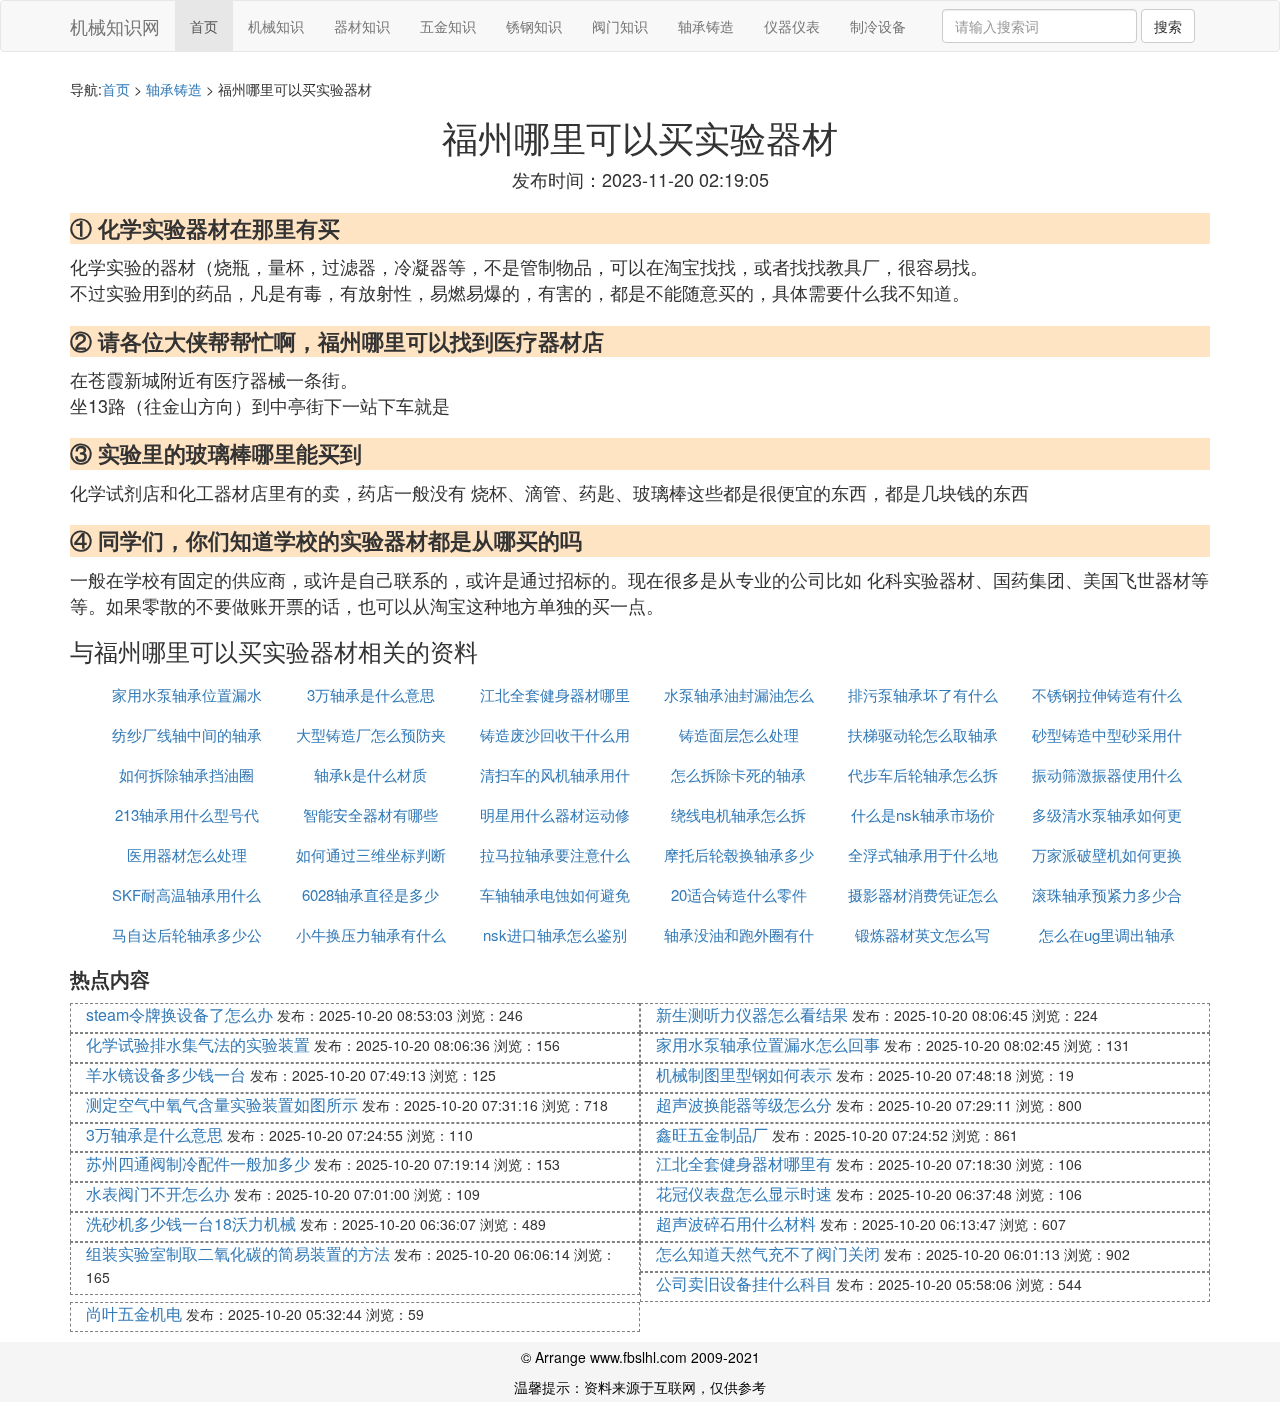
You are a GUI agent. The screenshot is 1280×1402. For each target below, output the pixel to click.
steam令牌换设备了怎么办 (179, 1014)
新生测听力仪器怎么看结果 (752, 1014)
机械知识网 (115, 26)
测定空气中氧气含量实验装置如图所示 (222, 1104)
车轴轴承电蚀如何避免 (555, 894)
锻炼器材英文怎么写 (922, 934)
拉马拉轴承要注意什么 (555, 854)
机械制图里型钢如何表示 (744, 1074)
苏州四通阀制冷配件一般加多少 (198, 1163)
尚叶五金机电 (134, 1313)
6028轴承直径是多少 (370, 894)
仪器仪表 (792, 26)
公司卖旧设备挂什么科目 (744, 1283)
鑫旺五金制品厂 (712, 1134)
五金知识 (448, 26)
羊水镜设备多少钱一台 (166, 1074)
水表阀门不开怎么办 (158, 1193)
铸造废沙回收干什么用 (555, 734)
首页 (204, 26)
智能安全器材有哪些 (370, 814)
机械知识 (276, 26)
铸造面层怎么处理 (739, 734)
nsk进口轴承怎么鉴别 (555, 934)
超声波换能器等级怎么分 (744, 1104)
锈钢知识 (534, 26)
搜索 (1168, 26)
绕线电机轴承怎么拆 (738, 814)
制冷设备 (878, 26)
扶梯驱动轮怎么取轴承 (923, 734)
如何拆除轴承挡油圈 (186, 774)
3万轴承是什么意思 (371, 694)
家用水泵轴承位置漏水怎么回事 (768, 1044)
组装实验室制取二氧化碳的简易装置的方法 (238, 1253)
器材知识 (362, 26)
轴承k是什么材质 (370, 774)
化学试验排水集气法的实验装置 (198, 1044)
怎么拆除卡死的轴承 (738, 774)
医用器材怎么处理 (187, 854)
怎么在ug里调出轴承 (1107, 934)
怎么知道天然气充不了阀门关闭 (768, 1253)
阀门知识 (620, 26)
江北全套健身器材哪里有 (744, 1163)
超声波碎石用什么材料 (736, 1223)
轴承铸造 (706, 26)
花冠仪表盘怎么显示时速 (744, 1193)
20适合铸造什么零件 (739, 894)
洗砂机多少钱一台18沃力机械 (191, 1223)
